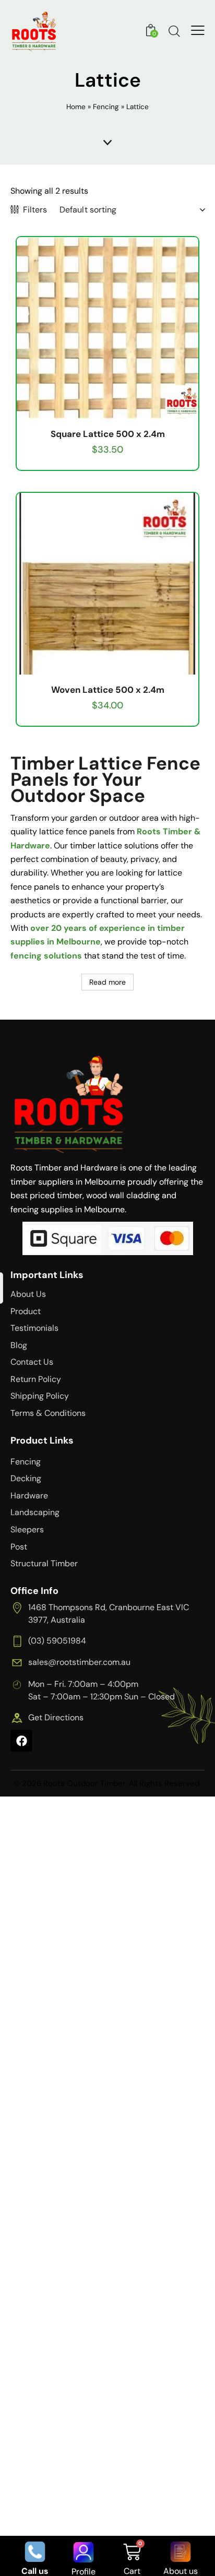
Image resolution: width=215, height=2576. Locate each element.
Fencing (106, 107)
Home (76, 107)
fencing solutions (46, 956)
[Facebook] (21, 1741)
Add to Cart (107, 410)
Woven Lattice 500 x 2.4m (108, 690)
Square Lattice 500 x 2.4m (108, 434)
